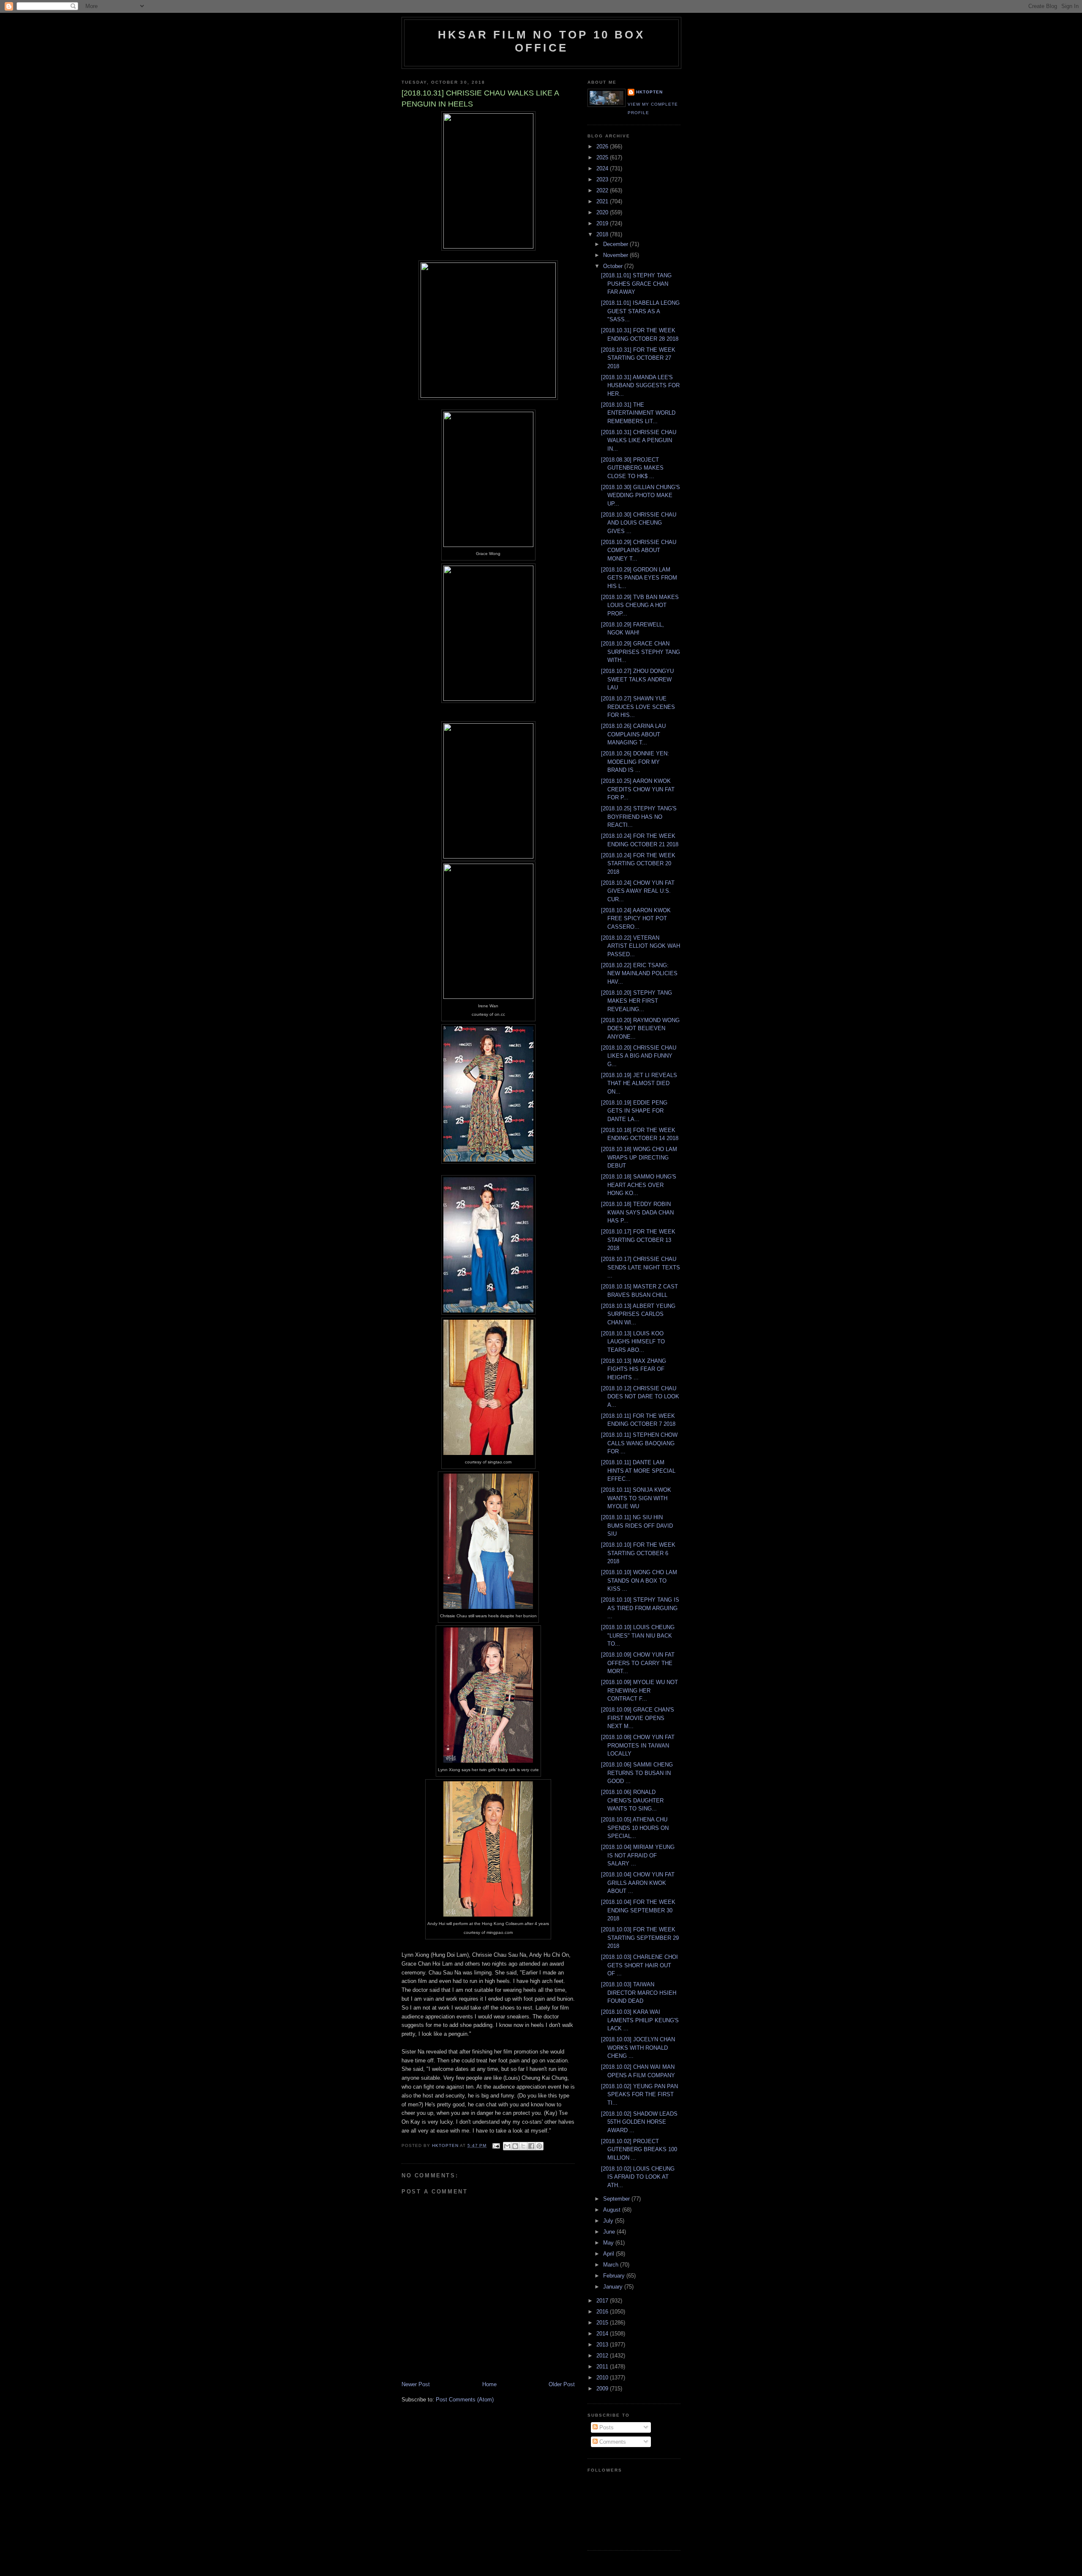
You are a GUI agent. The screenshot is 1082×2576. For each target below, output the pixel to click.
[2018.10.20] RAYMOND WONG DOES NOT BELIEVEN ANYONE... (640, 1028)
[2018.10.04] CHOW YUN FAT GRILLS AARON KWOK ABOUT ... (638, 1883)
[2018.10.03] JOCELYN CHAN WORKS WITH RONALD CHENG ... (638, 2048)
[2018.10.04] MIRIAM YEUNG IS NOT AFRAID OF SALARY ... (638, 1855)
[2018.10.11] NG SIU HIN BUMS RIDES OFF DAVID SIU (637, 1526)
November (616, 255)
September (617, 2199)
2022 (603, 190)
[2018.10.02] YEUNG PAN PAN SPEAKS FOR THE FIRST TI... (639, 2095)
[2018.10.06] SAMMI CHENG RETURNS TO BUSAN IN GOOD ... (637, 1773)
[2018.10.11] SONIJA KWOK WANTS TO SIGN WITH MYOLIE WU (636, 1498)
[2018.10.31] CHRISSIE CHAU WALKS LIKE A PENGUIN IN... (639, 440)
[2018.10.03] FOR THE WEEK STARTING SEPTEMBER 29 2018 (640, 1938)
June (610, 2232)
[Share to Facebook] (531, 2146)
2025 (603, 157)
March (612, 2265)
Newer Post (416, 2384)
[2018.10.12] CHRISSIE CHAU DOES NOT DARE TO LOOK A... (640, 1397)
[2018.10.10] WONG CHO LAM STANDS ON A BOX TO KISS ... (639, 1581)
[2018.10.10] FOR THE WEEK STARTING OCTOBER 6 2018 (638, 1553)
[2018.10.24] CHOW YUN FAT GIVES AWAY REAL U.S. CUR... (638, 891)
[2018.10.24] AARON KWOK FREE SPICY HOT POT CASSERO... (636, 919)
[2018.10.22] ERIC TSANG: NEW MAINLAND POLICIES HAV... (639, 974)
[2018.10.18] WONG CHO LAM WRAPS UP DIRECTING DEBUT (639, 1157)
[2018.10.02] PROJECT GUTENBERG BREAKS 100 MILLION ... (639, 2149)
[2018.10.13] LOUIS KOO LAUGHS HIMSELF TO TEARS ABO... (633, 1342)
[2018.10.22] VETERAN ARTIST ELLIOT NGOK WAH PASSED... (641, 946)
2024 (603, 168)
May (609, 2243)
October (614, 266)
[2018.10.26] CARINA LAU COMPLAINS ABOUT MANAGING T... (633, 734)
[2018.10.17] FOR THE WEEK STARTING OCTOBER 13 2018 (638, 1240)
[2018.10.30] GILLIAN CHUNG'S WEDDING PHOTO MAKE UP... (641, 495)
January (614, 2287)
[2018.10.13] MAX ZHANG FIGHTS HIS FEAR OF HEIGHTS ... (634, 1369)
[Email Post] (496, 2145)
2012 (603, 2356)
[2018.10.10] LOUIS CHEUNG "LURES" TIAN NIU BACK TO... (638, 1635)
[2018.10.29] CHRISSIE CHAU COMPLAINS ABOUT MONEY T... (639, 550)
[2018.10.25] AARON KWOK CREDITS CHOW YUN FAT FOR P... (638, 789)
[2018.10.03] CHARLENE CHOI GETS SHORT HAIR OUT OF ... (639, 1965)
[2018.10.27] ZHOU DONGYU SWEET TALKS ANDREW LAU (637, 679)
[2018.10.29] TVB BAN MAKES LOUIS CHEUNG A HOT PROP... (640, 605)
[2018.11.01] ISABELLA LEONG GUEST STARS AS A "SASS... (640, 311)
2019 (603, 223)
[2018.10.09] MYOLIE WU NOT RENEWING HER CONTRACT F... (639, 1690)
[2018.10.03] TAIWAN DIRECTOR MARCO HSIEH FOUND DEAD (639, 1993)
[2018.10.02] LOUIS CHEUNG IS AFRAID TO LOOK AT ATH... (638, 2177)
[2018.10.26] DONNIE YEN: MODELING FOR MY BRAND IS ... (635, 762)
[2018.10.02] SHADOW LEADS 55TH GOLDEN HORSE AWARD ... (639, 2122)
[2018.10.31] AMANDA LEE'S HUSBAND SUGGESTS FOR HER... (640, 386)
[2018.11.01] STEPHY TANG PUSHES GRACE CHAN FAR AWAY (636, 284)
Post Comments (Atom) (465, 2400)
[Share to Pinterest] (539, 2146)
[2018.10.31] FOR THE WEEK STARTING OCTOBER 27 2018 (638, 358)
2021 (603, 201)
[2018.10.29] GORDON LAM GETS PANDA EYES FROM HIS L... (639, 578)
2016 (603, 2312)
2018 (603, 234)
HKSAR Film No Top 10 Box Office (541, 41)
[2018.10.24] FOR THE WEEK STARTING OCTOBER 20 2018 (638, 864)
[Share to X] (523, 2146)
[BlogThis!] (515, 2146)
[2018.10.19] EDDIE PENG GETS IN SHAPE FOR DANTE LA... (634, 1111)
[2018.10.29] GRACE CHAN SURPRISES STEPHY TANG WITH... (641, 652)
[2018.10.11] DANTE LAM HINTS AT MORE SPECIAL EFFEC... (638, 1471)
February (615, 2276)
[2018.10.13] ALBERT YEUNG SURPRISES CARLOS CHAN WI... (638, 1314)
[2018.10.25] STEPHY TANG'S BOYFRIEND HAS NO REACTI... (639, 817)
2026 (603, 146)
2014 (603, 2334)
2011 (603, 2367)
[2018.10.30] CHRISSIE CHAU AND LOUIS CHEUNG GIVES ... (639, 523)
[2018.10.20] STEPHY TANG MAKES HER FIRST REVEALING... (637, 1001)
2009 (603, 2389)
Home (489, 2384)
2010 (603, 2378)
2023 (603, 179)
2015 (603, 2323)
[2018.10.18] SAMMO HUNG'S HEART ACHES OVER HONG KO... (639, 1185)
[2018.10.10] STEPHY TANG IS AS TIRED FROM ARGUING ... (640, 1608)
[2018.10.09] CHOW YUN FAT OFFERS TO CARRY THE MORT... (638, 1663)
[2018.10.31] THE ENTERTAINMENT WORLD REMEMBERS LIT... (638, 413)
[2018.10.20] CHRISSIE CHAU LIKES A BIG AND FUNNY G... (639, 1056)
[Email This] (507, 2146)
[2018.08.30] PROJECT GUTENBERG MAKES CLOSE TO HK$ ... (632, 468)
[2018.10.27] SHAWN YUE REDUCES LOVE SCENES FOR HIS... (638, 707)
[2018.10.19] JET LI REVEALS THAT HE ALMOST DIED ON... (639, 1083)
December (616, 244)
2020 (603, 212)
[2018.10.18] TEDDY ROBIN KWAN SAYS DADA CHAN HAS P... (637, 1212)
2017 (603, 2301)
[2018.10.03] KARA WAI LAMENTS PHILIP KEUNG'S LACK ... (640, 2020)
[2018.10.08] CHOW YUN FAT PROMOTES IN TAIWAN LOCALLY (638, 1745)
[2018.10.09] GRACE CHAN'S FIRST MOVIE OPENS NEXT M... (638, 1718)
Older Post (562, 2384)
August (613, 2210)
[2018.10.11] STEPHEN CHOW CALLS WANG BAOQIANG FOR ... (639, 1443)
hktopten (649, 92)
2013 (603, 2345)
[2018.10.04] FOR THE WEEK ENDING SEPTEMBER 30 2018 (638, 1910)
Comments (612, 2442)
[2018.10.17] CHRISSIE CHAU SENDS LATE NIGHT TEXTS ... (641, 1267)
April (609, 2254)
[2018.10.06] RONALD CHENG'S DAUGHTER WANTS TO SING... (632, 1800)
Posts (606, 2427)
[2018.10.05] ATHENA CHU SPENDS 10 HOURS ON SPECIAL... (635, 1828)
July (609, 2221)
